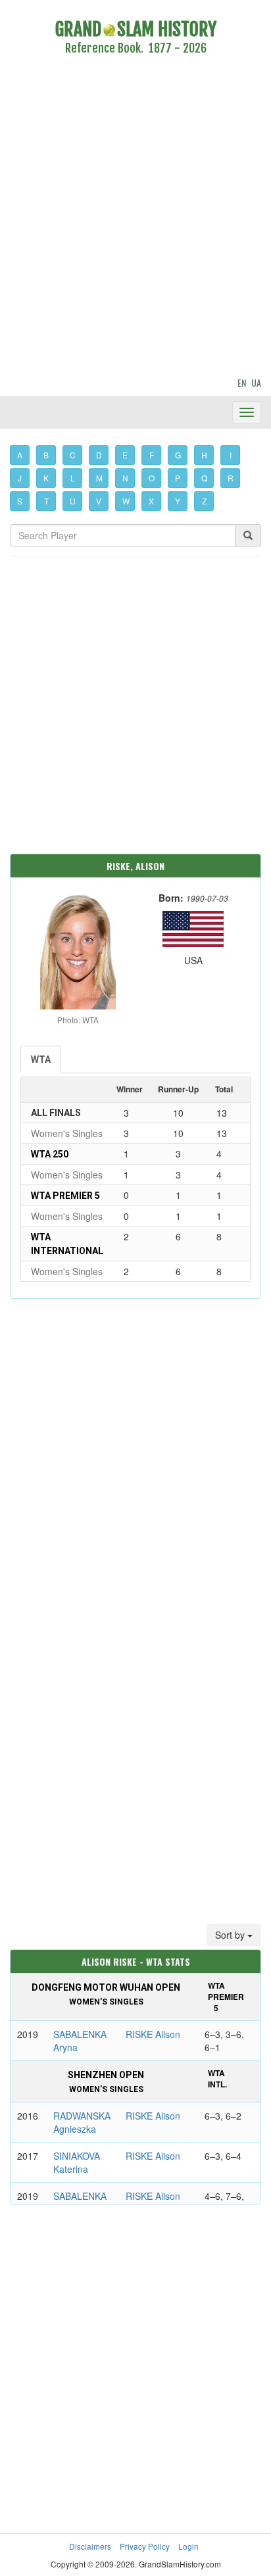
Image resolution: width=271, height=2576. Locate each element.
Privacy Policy (145, 2546)
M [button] (99, 478)
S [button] (20, 501)
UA (256, 382)
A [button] (20, 455)
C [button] (73, 455)
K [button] (46, 478)
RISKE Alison (153, 2034)
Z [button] (204, 501)
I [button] (231, 455)
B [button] (46, 455)
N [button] (125, 478)
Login (188, 2546)
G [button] (178, 455)
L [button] (73, 478)
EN (242, 382)
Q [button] (204, 478)
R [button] (231, 478)
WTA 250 (50, 1154)
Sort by (231, 1935)
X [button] (151, 501)
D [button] (99, 455)
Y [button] (178, 501)
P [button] (178, 478)
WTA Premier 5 (65, 1196)
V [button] (99, 501)
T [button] (46, 501)
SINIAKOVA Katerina (77, 2162)
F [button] (152, 455)
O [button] (152, 478)
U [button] (73, 501)
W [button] (126, 501)
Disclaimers (90, 2546)
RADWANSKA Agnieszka (82, 2122)
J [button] (20, 478)
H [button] (204, 455)
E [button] (125, 455)
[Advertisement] (135, 218)
